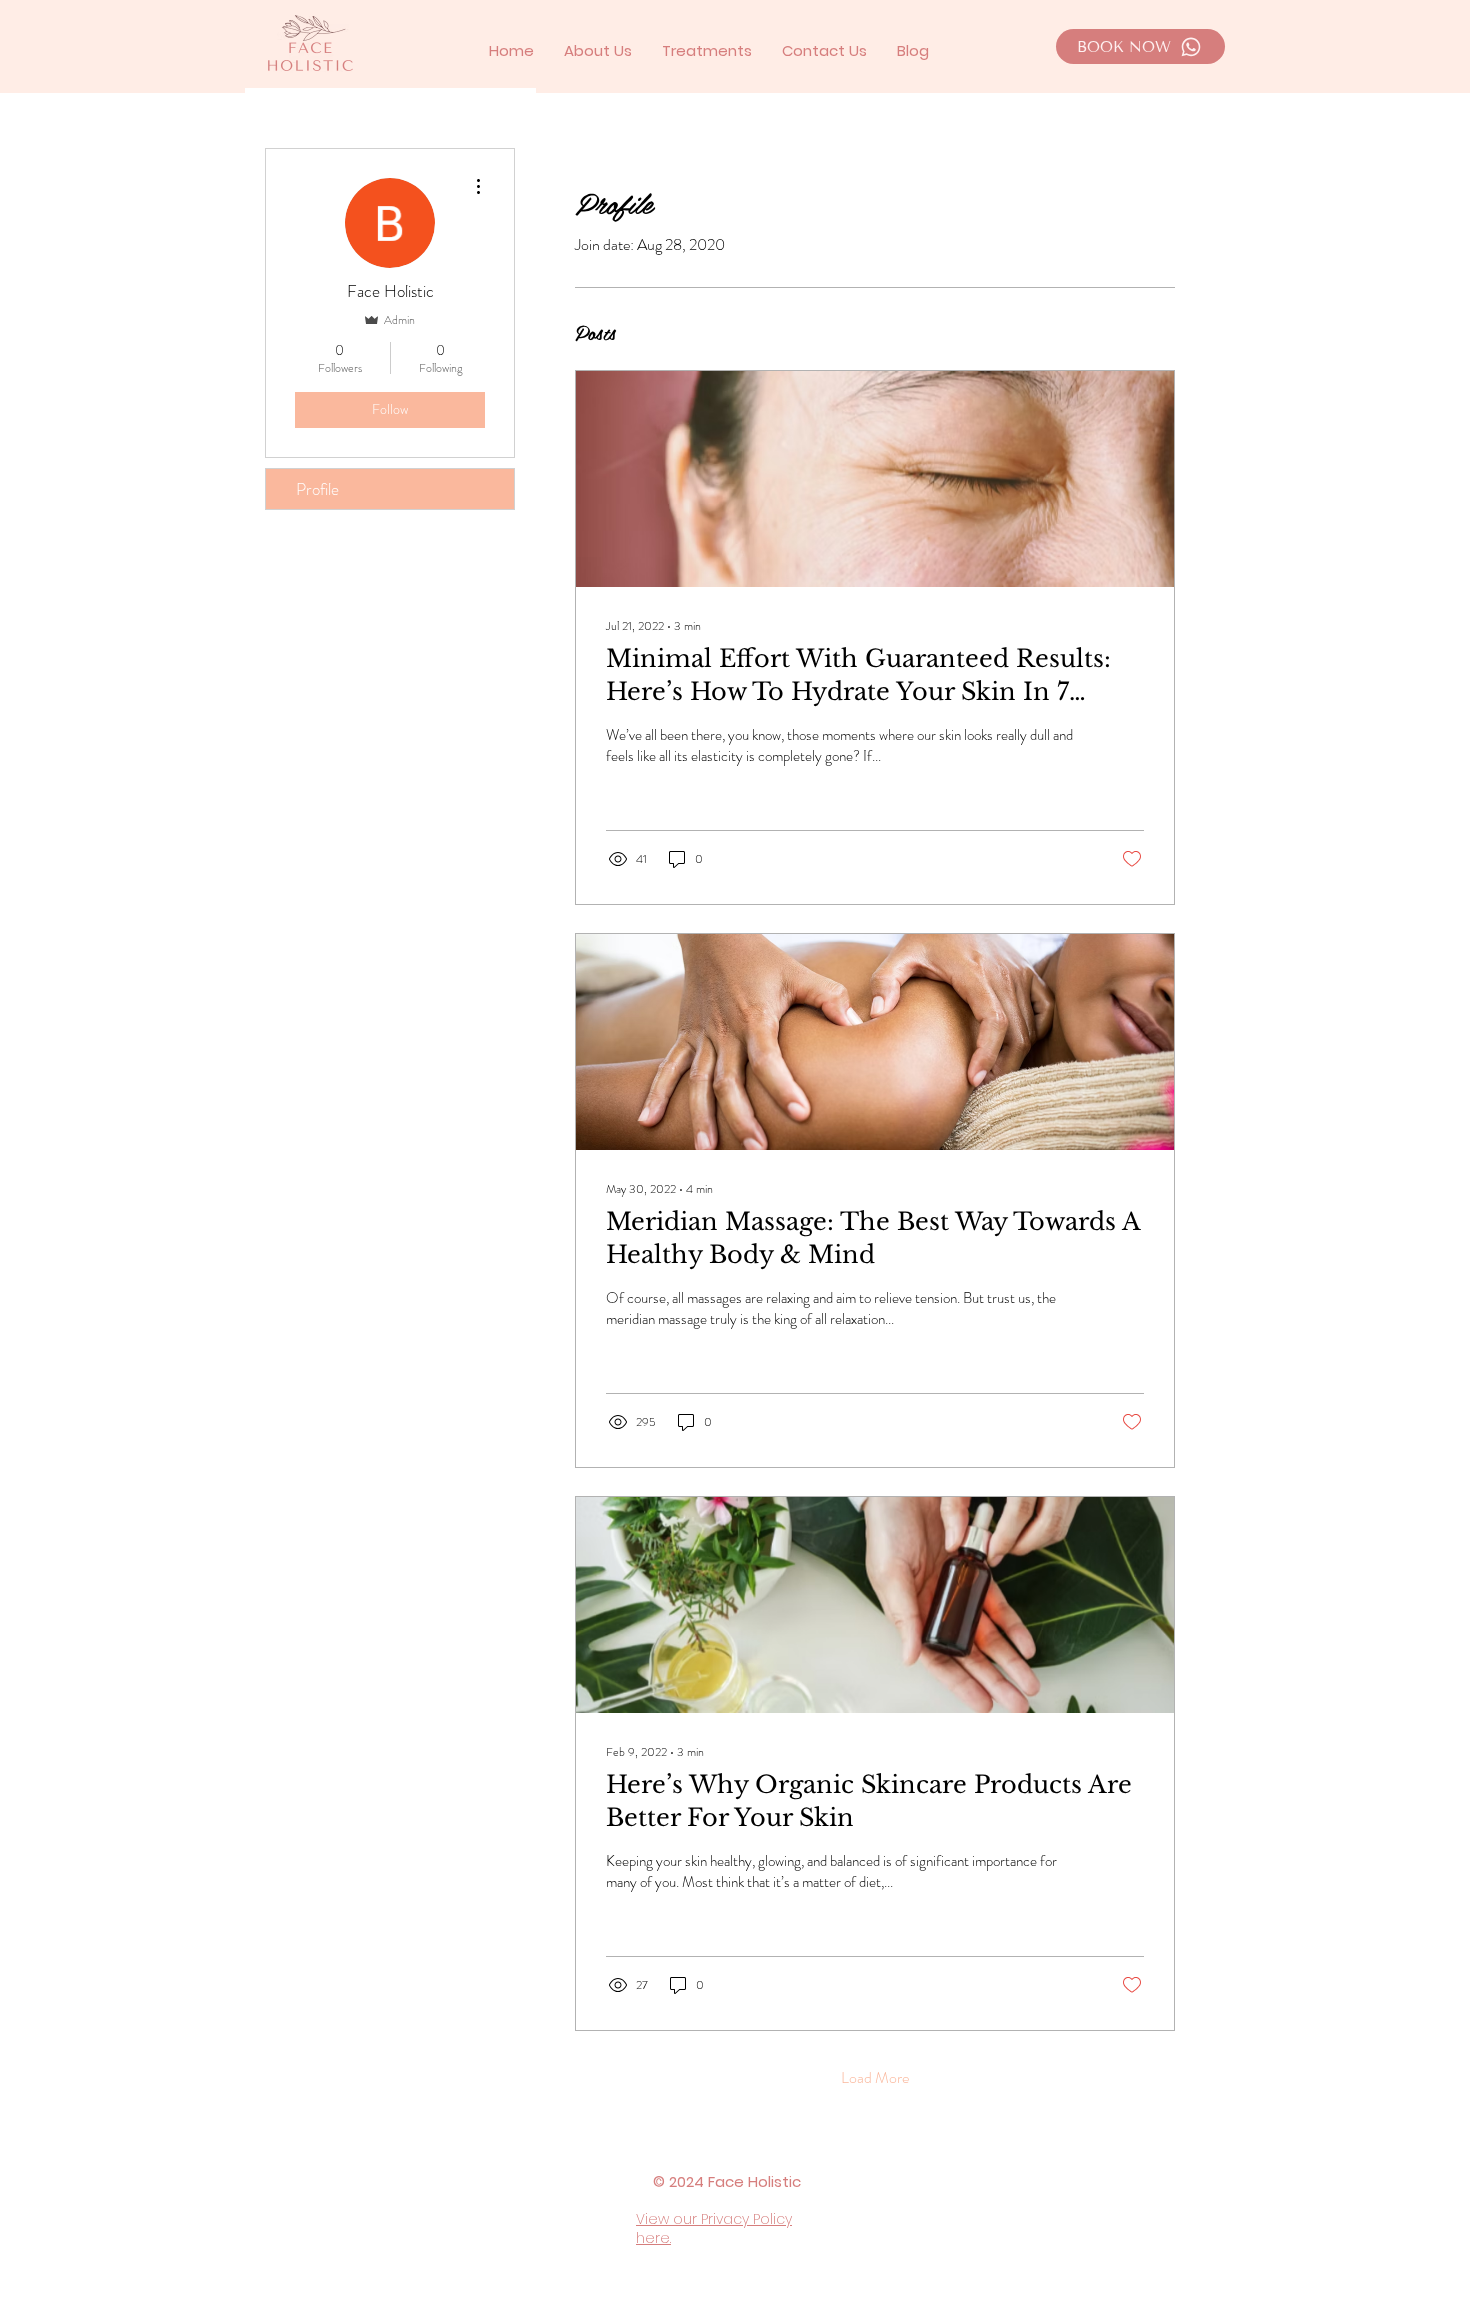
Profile (317, 489)
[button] (707, 50)
